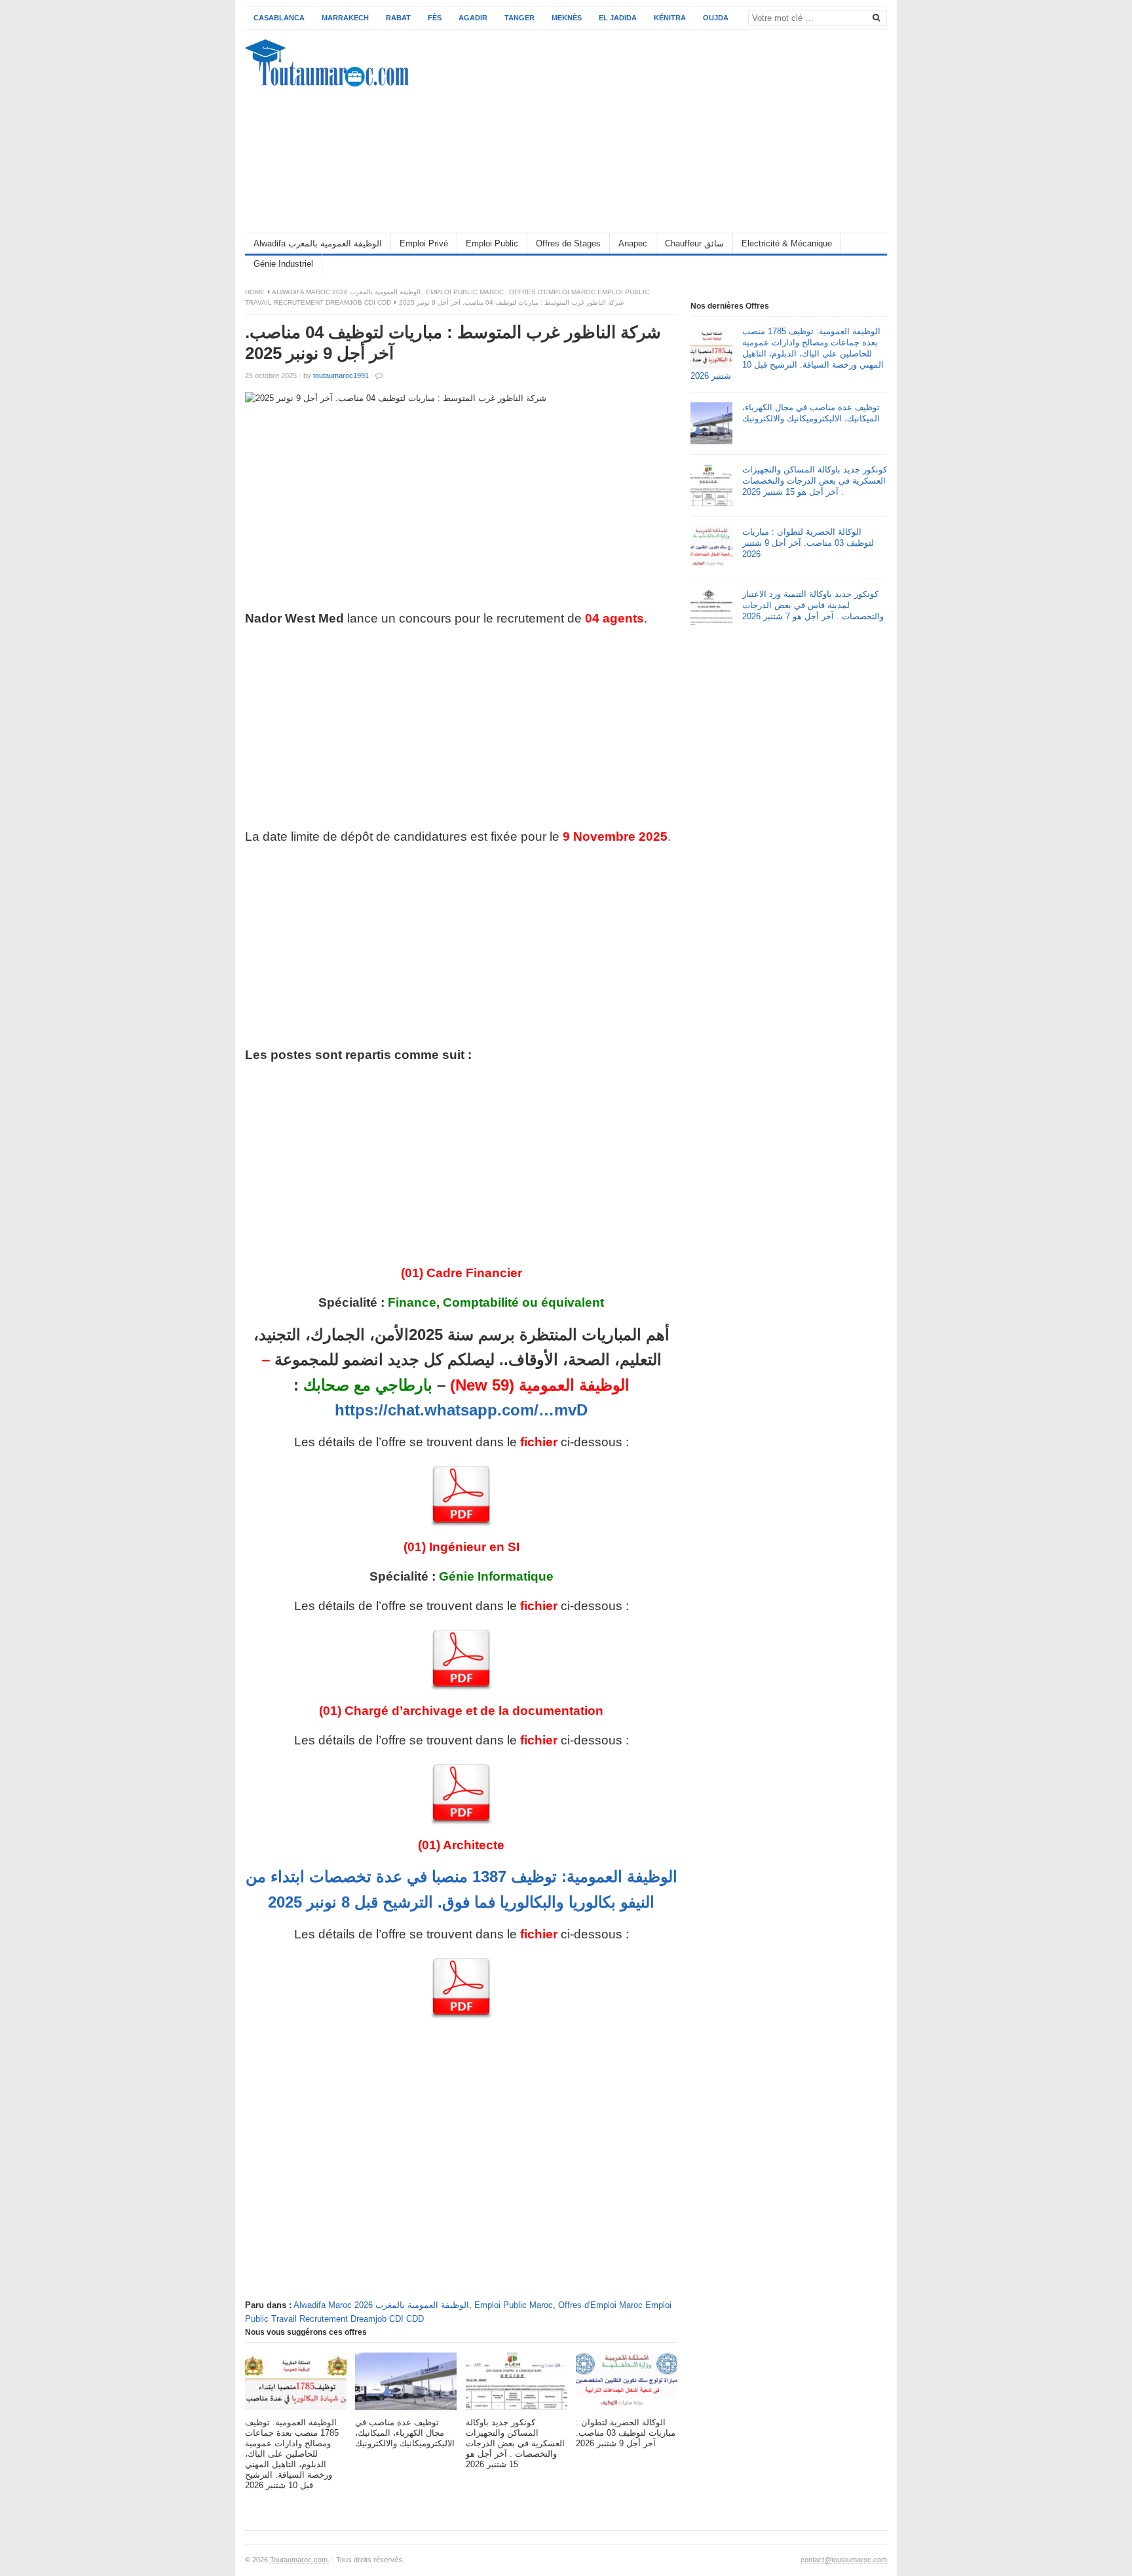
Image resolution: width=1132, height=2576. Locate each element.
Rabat (398, 18)
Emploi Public (492, 243)
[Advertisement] (649, 131)
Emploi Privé (424, 243)
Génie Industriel (283, 264)
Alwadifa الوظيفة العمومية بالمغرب (318, 243)
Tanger (519, 18)
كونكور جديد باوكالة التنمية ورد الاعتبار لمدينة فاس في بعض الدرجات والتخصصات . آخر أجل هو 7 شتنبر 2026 (813, 605)
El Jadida (618, 18)
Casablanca (279, 18)
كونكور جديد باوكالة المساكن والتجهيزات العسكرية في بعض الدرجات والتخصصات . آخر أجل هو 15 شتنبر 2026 (815, 481)
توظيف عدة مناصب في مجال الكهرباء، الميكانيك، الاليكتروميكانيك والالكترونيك (811, 413)
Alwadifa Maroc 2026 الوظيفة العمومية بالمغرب (346, 292)
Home (255, 292)
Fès (435, 18)
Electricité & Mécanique (787, 243)
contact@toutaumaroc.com (844, 2560)
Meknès (567, 18)
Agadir (473, 18)
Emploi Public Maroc (465, 292)
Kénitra (670, 18)
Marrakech (345, 18)
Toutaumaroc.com (299, 2560)
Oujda (716, 18)
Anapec (633, 243)
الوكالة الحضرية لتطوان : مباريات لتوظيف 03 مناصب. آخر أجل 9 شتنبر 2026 (808, 543)
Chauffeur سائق (694, 243)
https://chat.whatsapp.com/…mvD (461, 1410)
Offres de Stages (568, 243)
